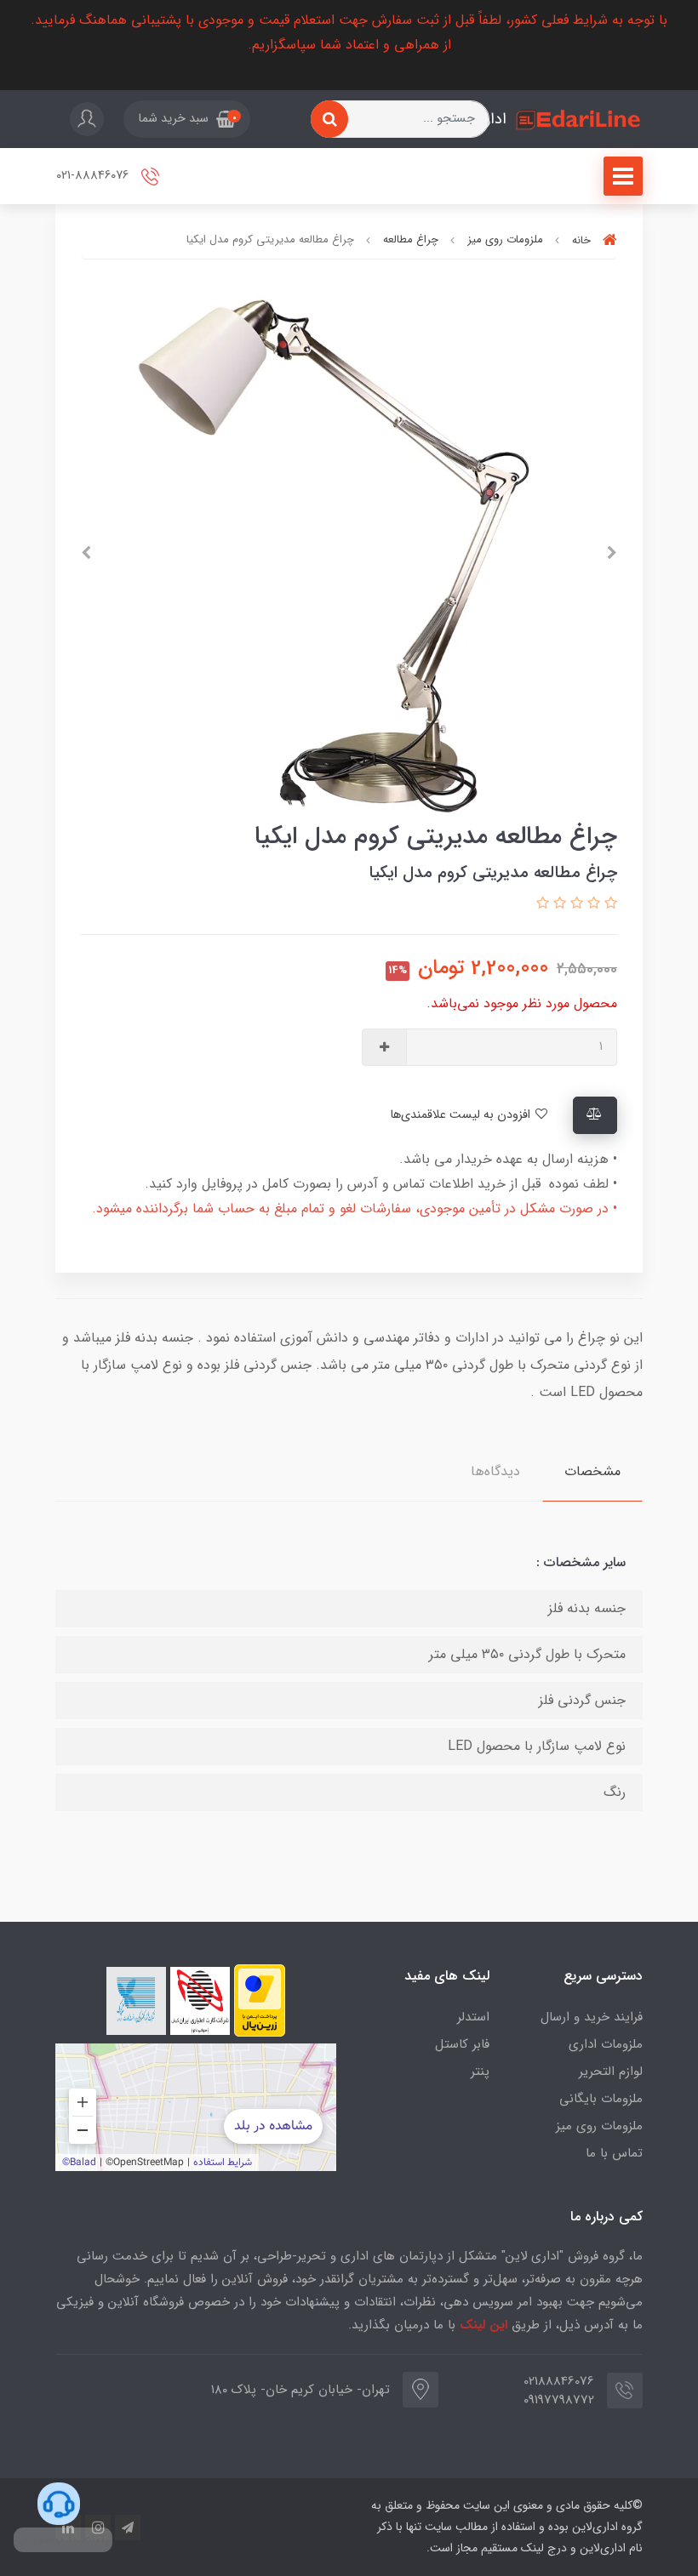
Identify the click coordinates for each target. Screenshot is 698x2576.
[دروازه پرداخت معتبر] (260, 2000)
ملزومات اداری (606, 2044)
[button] (187, 119)
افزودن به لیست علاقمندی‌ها (462, 1115)
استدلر (473, 2017)
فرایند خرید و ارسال (592, 2017)
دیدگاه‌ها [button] (495, 1471)
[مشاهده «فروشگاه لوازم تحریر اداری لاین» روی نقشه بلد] (196, 2107)
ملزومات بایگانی (601, 2099)
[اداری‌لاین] (579, 120)
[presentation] (612, 553)
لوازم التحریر (611, 2072)
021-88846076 (94, 177)
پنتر (480, 2072)
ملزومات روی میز (599, 2126)
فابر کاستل (462, 2044)
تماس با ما (614, 2153)
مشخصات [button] (592, 1471)
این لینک (483, 2325)
